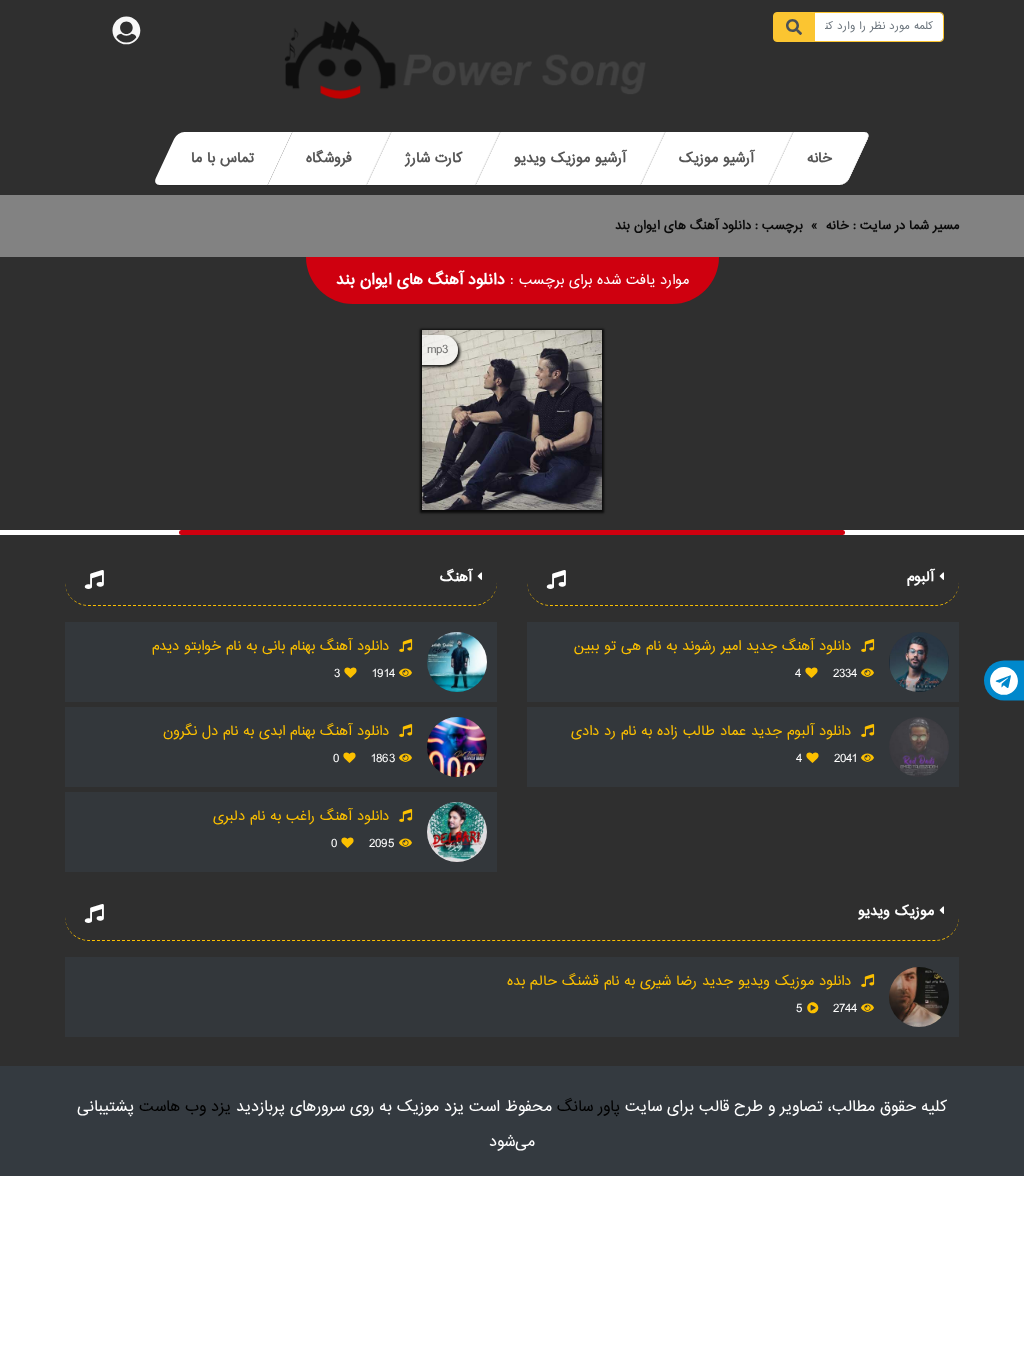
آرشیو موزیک (716, 158)
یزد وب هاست (185, 1107)
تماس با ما (222, 158)
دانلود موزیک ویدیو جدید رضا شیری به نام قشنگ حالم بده (681, 981)
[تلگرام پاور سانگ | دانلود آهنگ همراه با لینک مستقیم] (1004, 681)
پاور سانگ (588, 1107)
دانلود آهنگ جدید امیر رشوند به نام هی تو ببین (715, 646)
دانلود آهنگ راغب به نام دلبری (303, 816)
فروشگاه (329, 158)
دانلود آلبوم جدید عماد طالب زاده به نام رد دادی (713, 731)
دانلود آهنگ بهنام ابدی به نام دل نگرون (278, 731)
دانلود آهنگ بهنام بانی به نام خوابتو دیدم (273, 646)
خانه (819, 158)
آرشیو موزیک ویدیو (570, 158)
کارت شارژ (433, 158)
